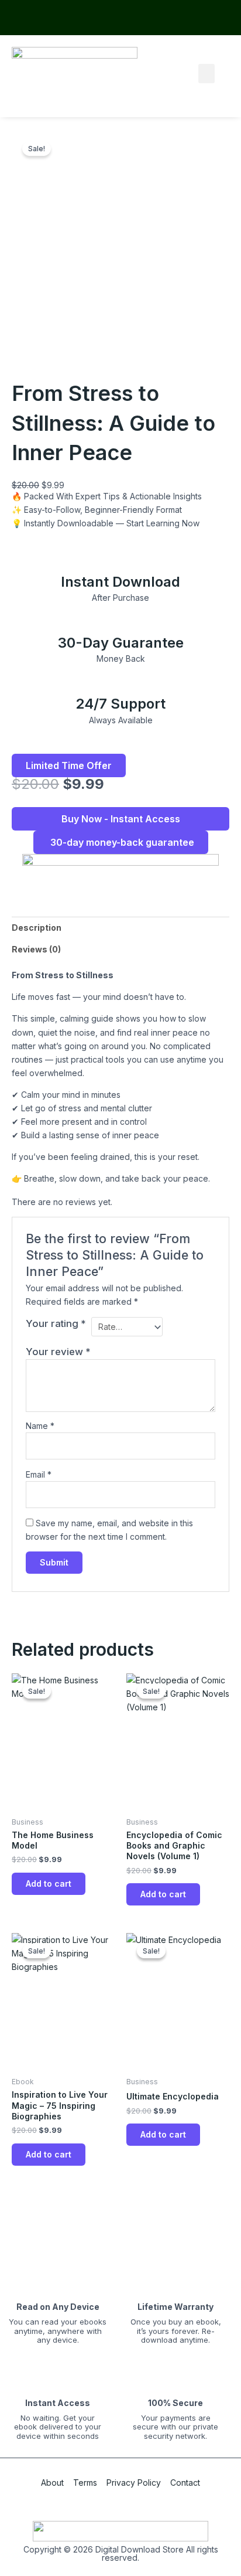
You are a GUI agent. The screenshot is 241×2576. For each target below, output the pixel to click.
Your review (58, 1352)
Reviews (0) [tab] (36, 949)
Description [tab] (37, 928)
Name (40, 1426)
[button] (206, 74)
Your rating (56, 1323)
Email (39, 1474)
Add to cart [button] (49, 1883)
